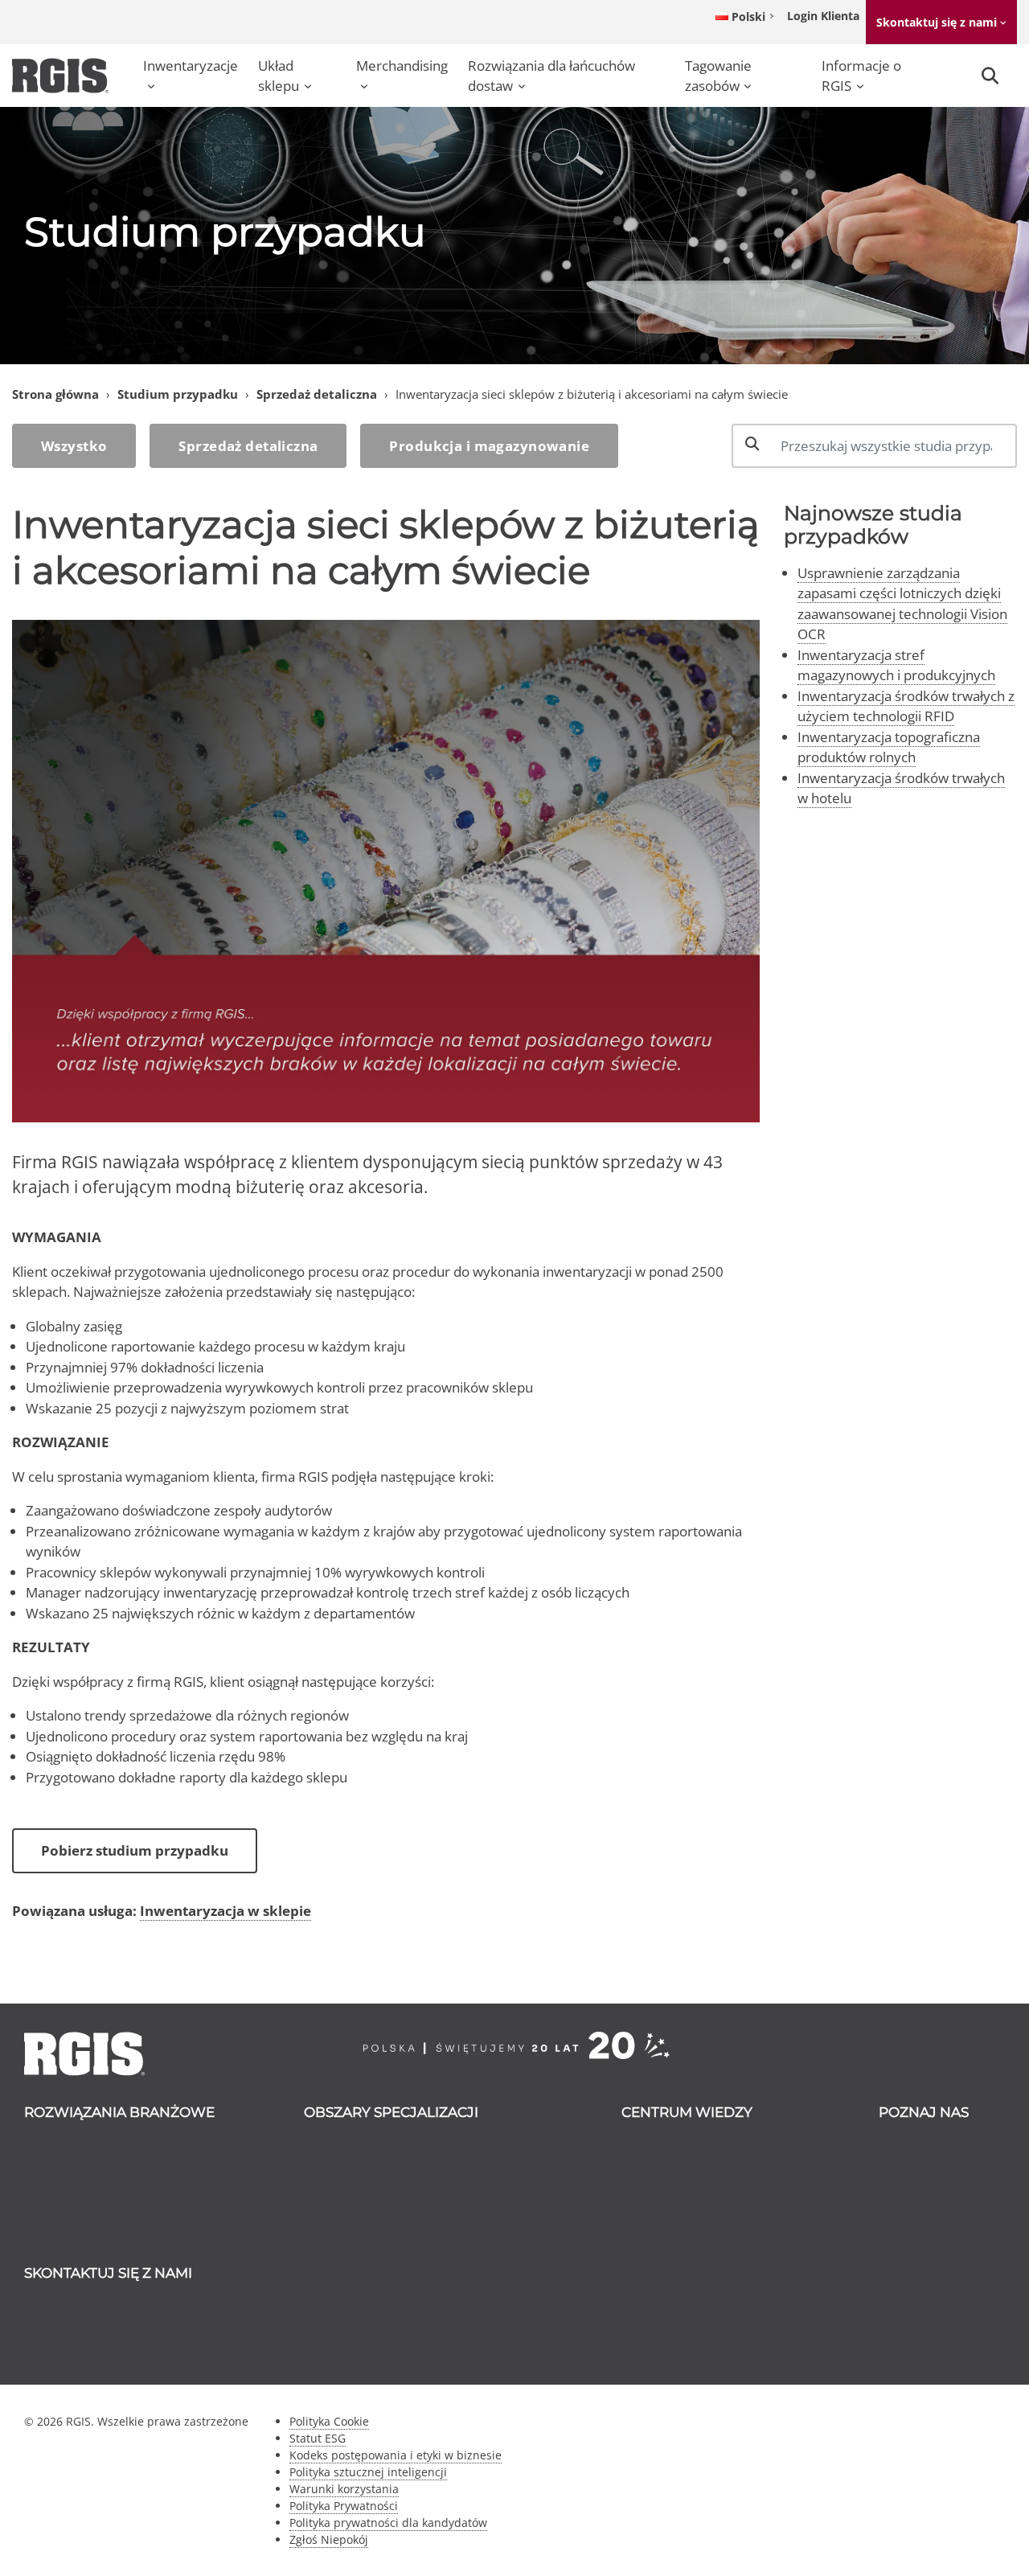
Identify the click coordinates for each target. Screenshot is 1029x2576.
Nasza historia (936, 2165)
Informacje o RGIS (861, 76)
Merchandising (402, 66)
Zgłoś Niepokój (329, 2539)
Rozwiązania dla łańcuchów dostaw (551, 76)
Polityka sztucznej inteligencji (368, 2472)
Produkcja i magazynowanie (489, 446)
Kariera (915, 2206)
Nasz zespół (929, 2185)
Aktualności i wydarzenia (711, 2144)
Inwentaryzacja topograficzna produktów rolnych (889, 747)
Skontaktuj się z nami (937, 22)
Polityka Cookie (329, 2421)
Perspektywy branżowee (712, 2185)
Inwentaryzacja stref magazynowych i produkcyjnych (896, 665)
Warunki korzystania (344, 2489)
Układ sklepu (279, 76)
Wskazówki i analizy (696, 2165)
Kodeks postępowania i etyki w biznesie (396, 2455)
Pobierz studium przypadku (135, 1850)
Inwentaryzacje (191, 66)
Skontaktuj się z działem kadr (128, 2326)
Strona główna (55, 394)
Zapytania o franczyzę (106, 2346)
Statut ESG (318, 2438)
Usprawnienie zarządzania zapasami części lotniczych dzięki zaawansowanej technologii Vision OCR (902, 604)
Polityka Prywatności (344, 2506)
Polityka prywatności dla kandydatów (388, 2523)
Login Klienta (823, 16)
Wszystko (74, 446)
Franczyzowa (933, 2226)
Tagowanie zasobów (718, 76)
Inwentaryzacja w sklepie (225, 1911)
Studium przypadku (178, 394)
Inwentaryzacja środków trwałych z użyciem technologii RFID (906, 706)
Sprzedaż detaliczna (317, 394)
